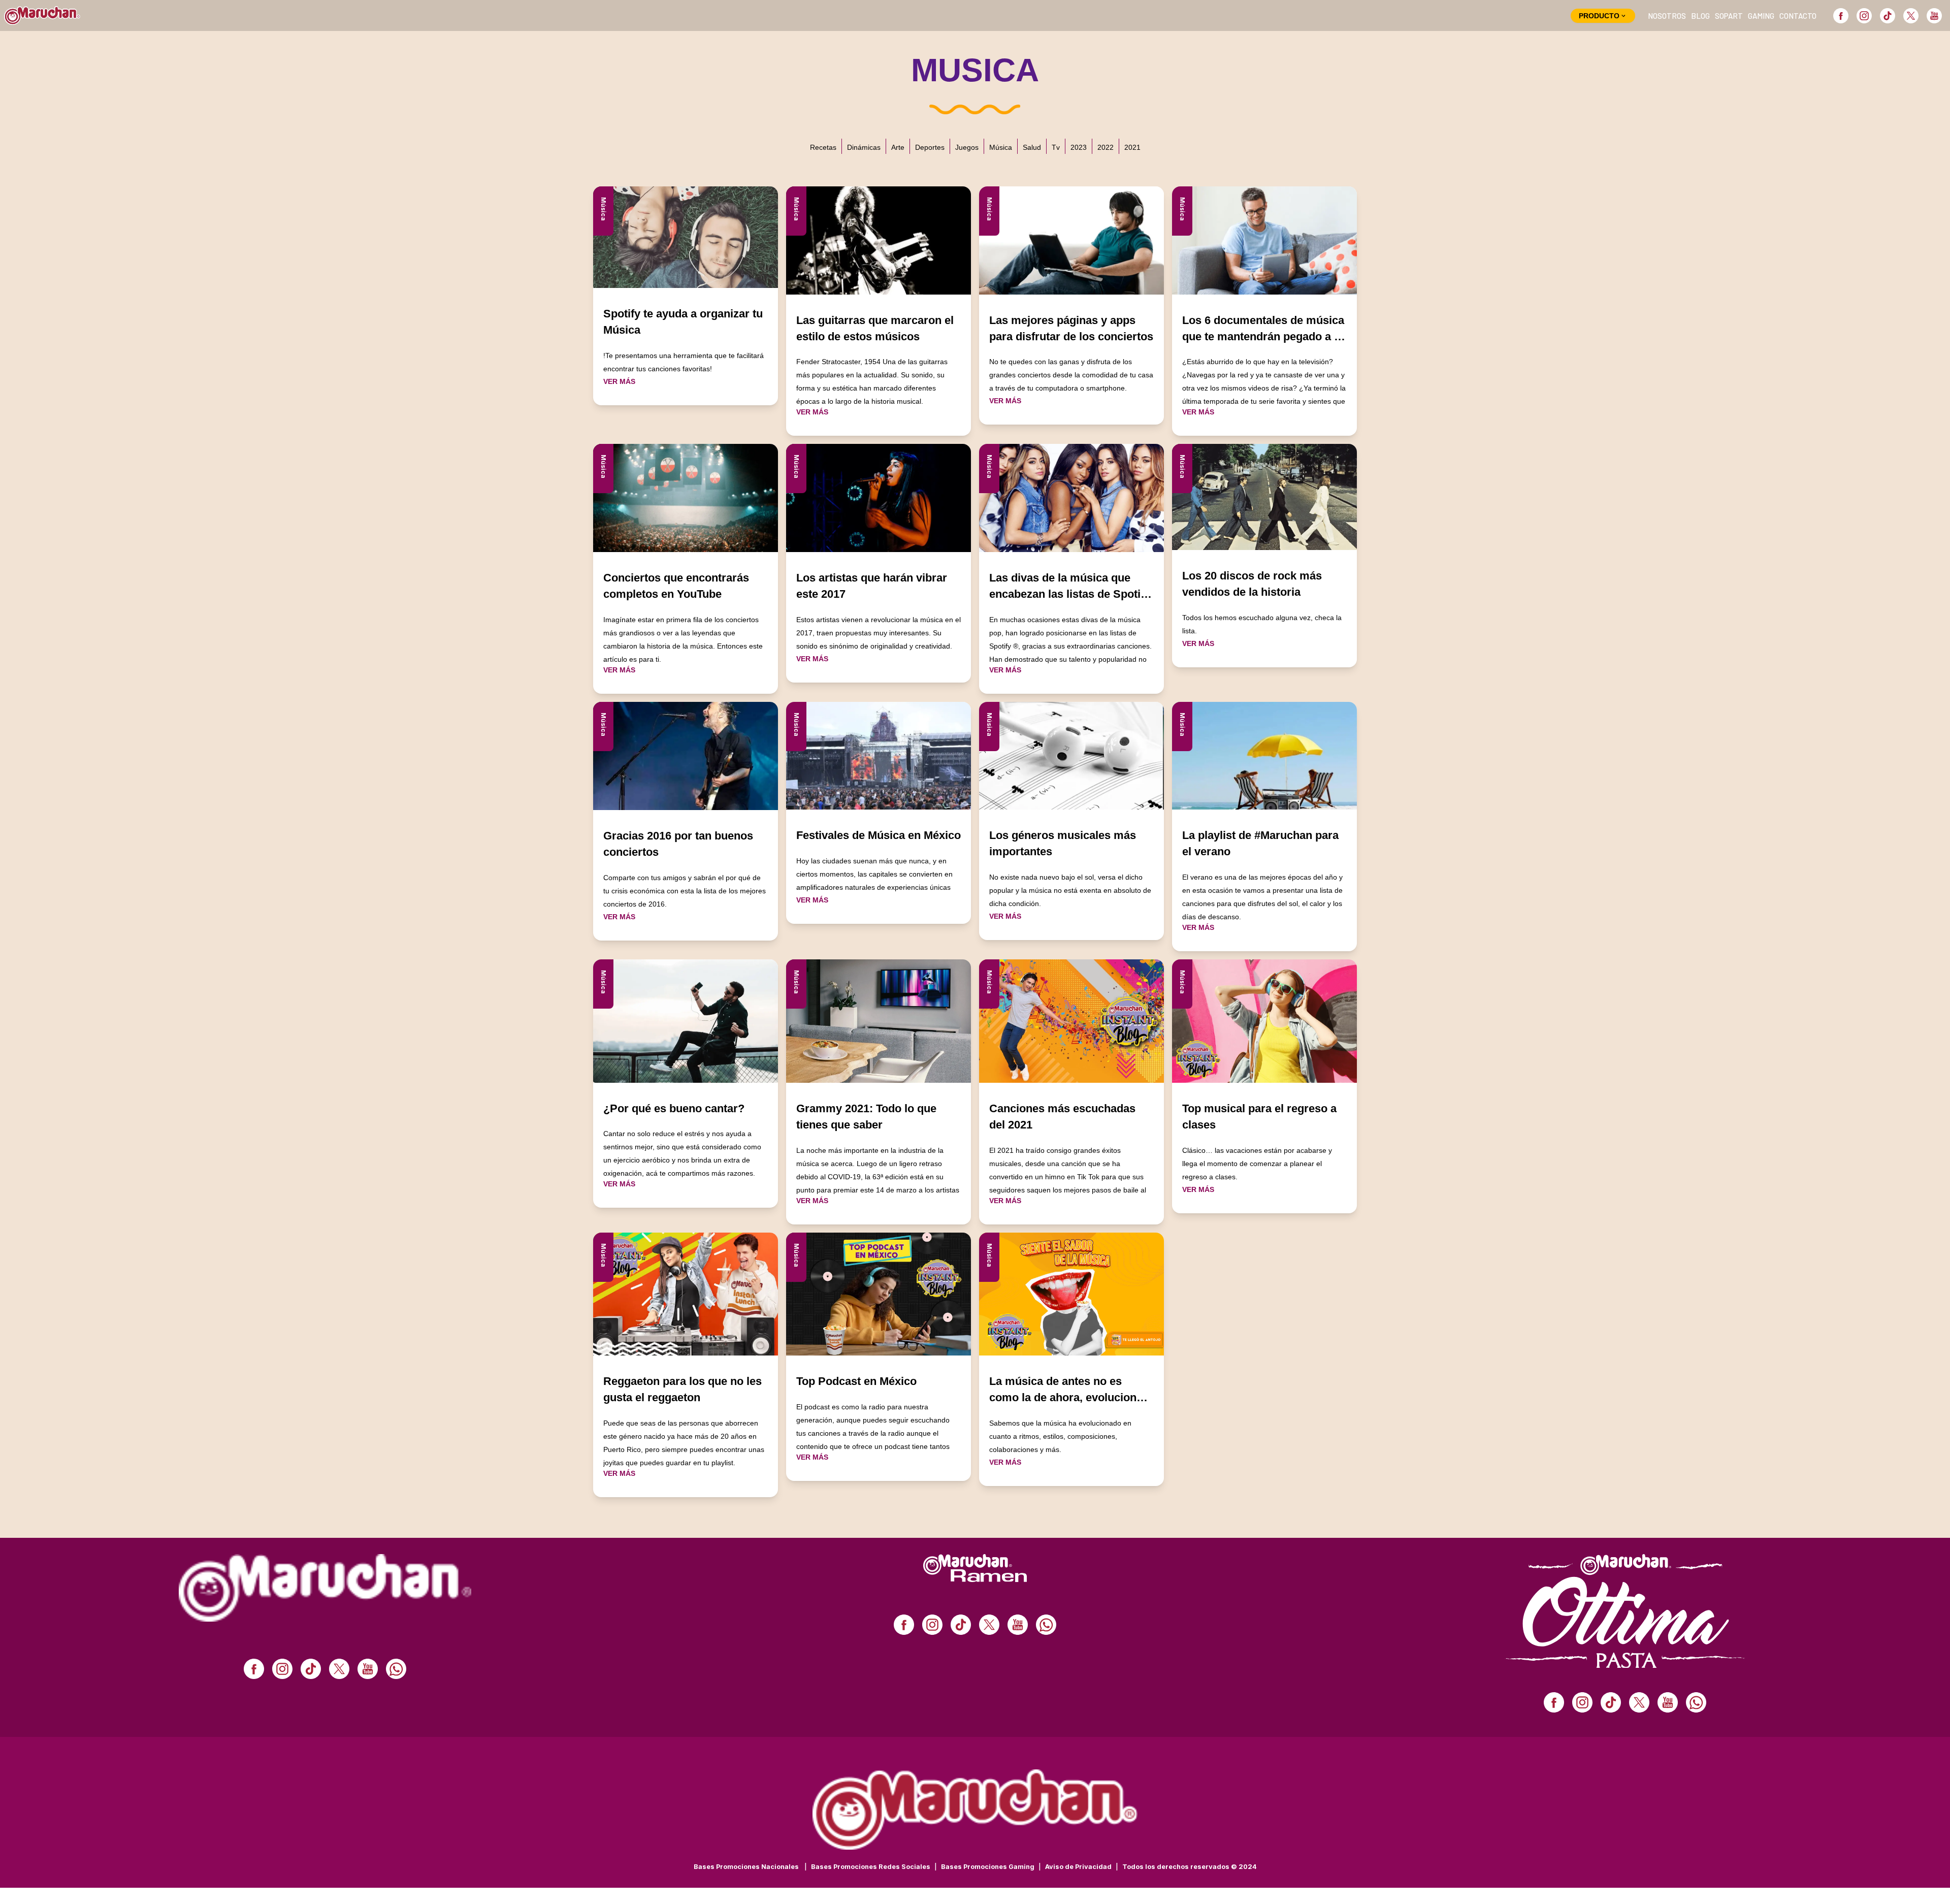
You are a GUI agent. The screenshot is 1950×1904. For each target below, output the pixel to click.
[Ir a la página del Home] (42, 15)
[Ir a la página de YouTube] (1934, 16)
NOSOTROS (1667, 16)
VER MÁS (619, 381)
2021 (1132, 147)
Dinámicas (864, 147)
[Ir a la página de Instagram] (1864, 16)
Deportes (930, 147)
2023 (1079, 147)
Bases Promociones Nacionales (750, 1867)
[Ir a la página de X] (1911, 16)
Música (1001, 147)
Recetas (823, 147)
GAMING (1761, 16)
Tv (1056, 147)
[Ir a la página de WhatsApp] (396, 1669)
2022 (1106, 147)
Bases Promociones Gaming (991, 1867)
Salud (1032, 147)
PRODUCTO (1599, 16)
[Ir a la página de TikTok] (1888, 16)
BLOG (1700, 16)
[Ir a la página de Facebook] (1841, 16)
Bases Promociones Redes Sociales (874, 1867)
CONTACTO (1798, 16)
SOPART (1729, 16)
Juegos (967, 147)
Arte (898, 147)
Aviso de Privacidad (1082, 1867)
